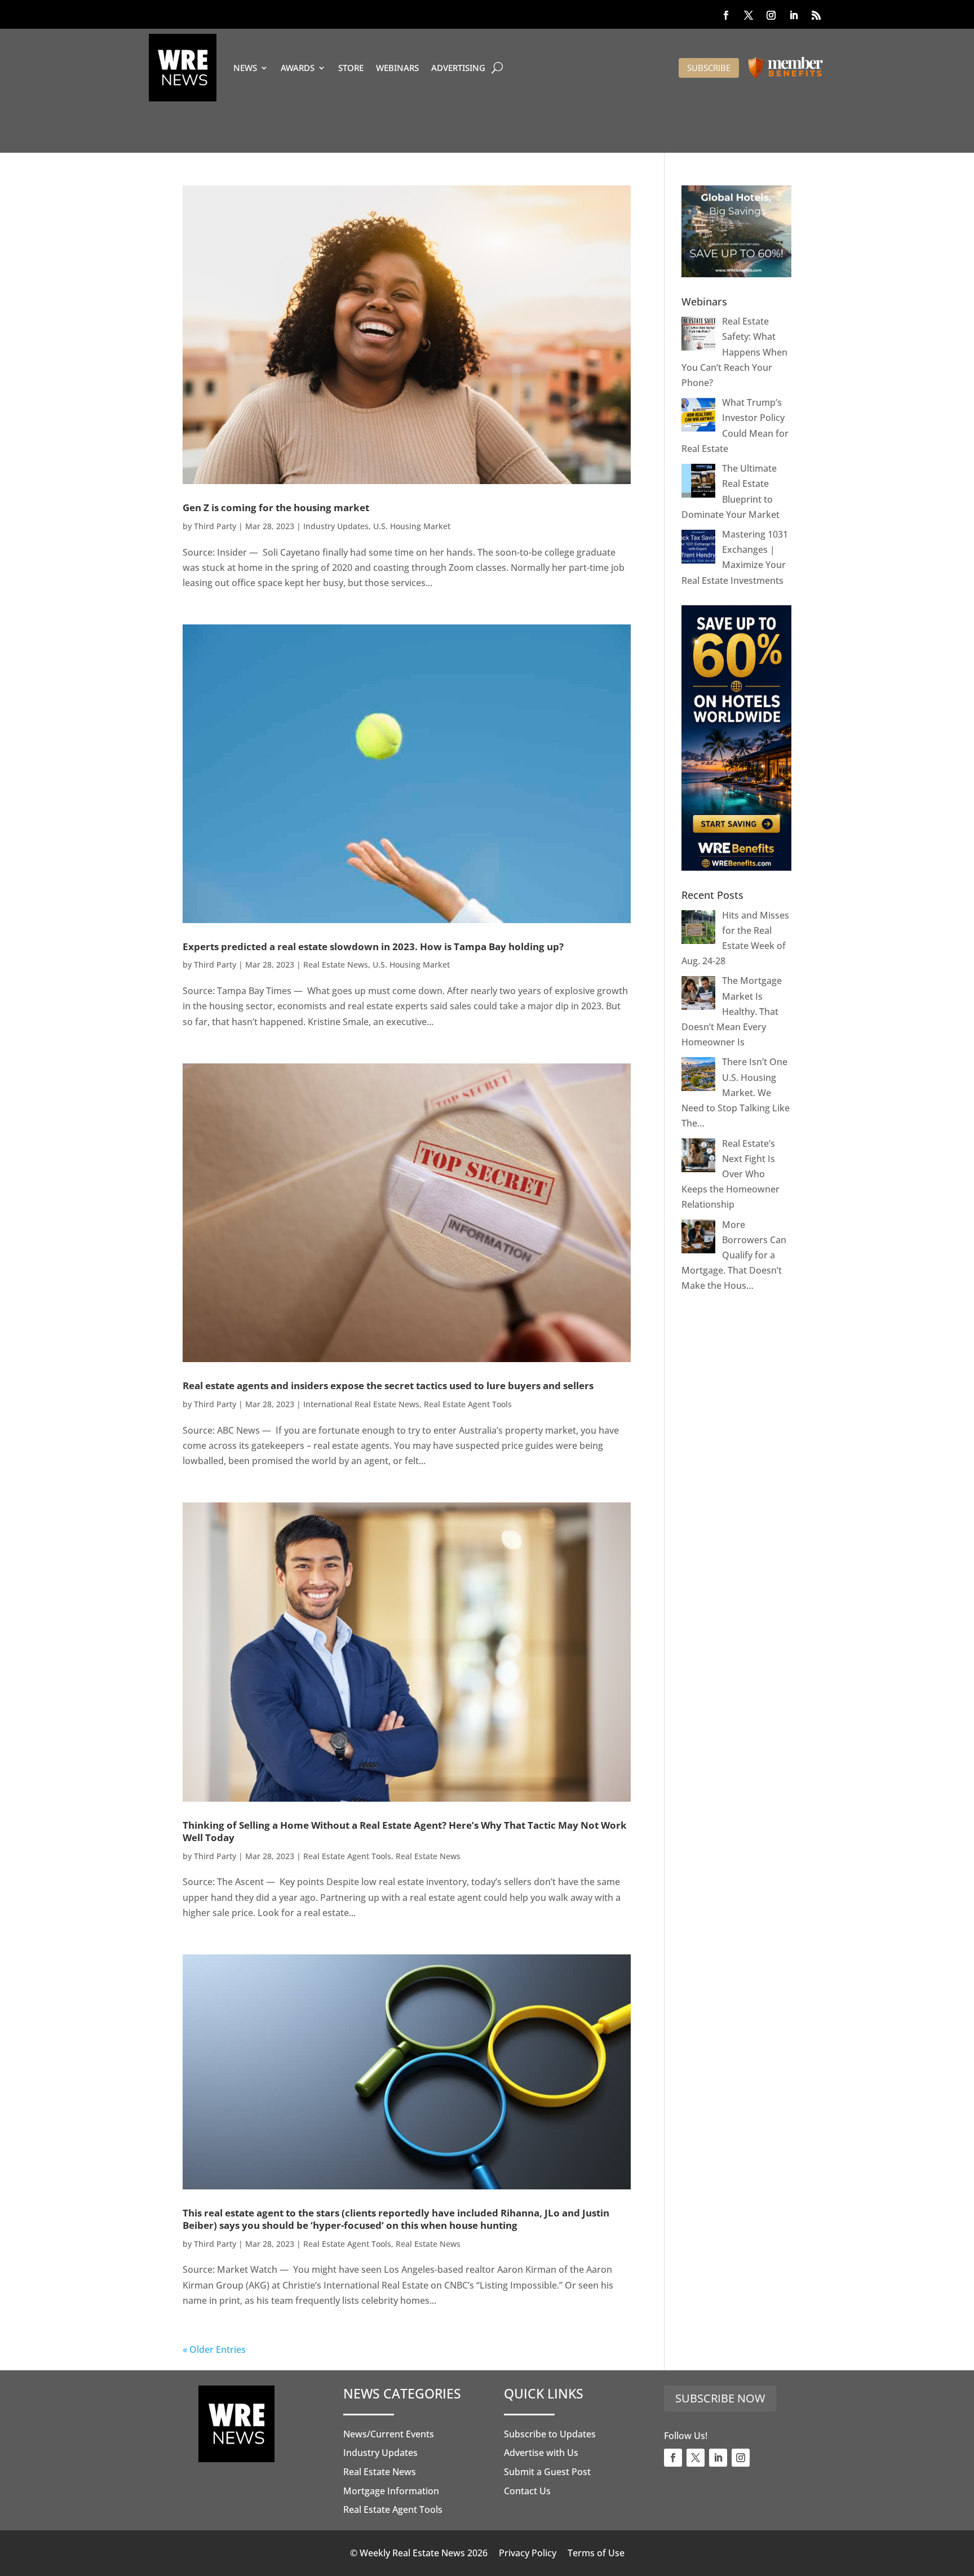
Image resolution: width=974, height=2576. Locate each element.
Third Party (215, 526)
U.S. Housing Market (412, 526)
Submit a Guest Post (547, 2472)
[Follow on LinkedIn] (794, 15)
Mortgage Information (391, 2491)
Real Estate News (336, 965)
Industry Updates (336, 526)
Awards (298, 68)
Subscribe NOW (720, 2398)
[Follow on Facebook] (726, 15)
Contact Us (527, 2491)
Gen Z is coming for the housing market (276, 507)
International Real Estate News (361, 1404)
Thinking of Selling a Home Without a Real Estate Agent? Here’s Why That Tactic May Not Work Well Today (405, 1831)
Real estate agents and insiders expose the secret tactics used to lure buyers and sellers (388, 1385)
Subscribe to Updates (550, 2434)
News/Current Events (389, 2434)
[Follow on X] (749, 15)
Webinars (397, 68)
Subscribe (709, 68)
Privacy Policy (528, 2553)
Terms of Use (596, 2553)
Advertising (458, 68)
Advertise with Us (541, 2453)
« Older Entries (214, 2349)
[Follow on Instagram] (771, 15)
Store (351, 68)
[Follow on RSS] (816, 15)
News (245, 68)
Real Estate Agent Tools (468, 1404)
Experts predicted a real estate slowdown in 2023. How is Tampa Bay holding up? (373, 946)
